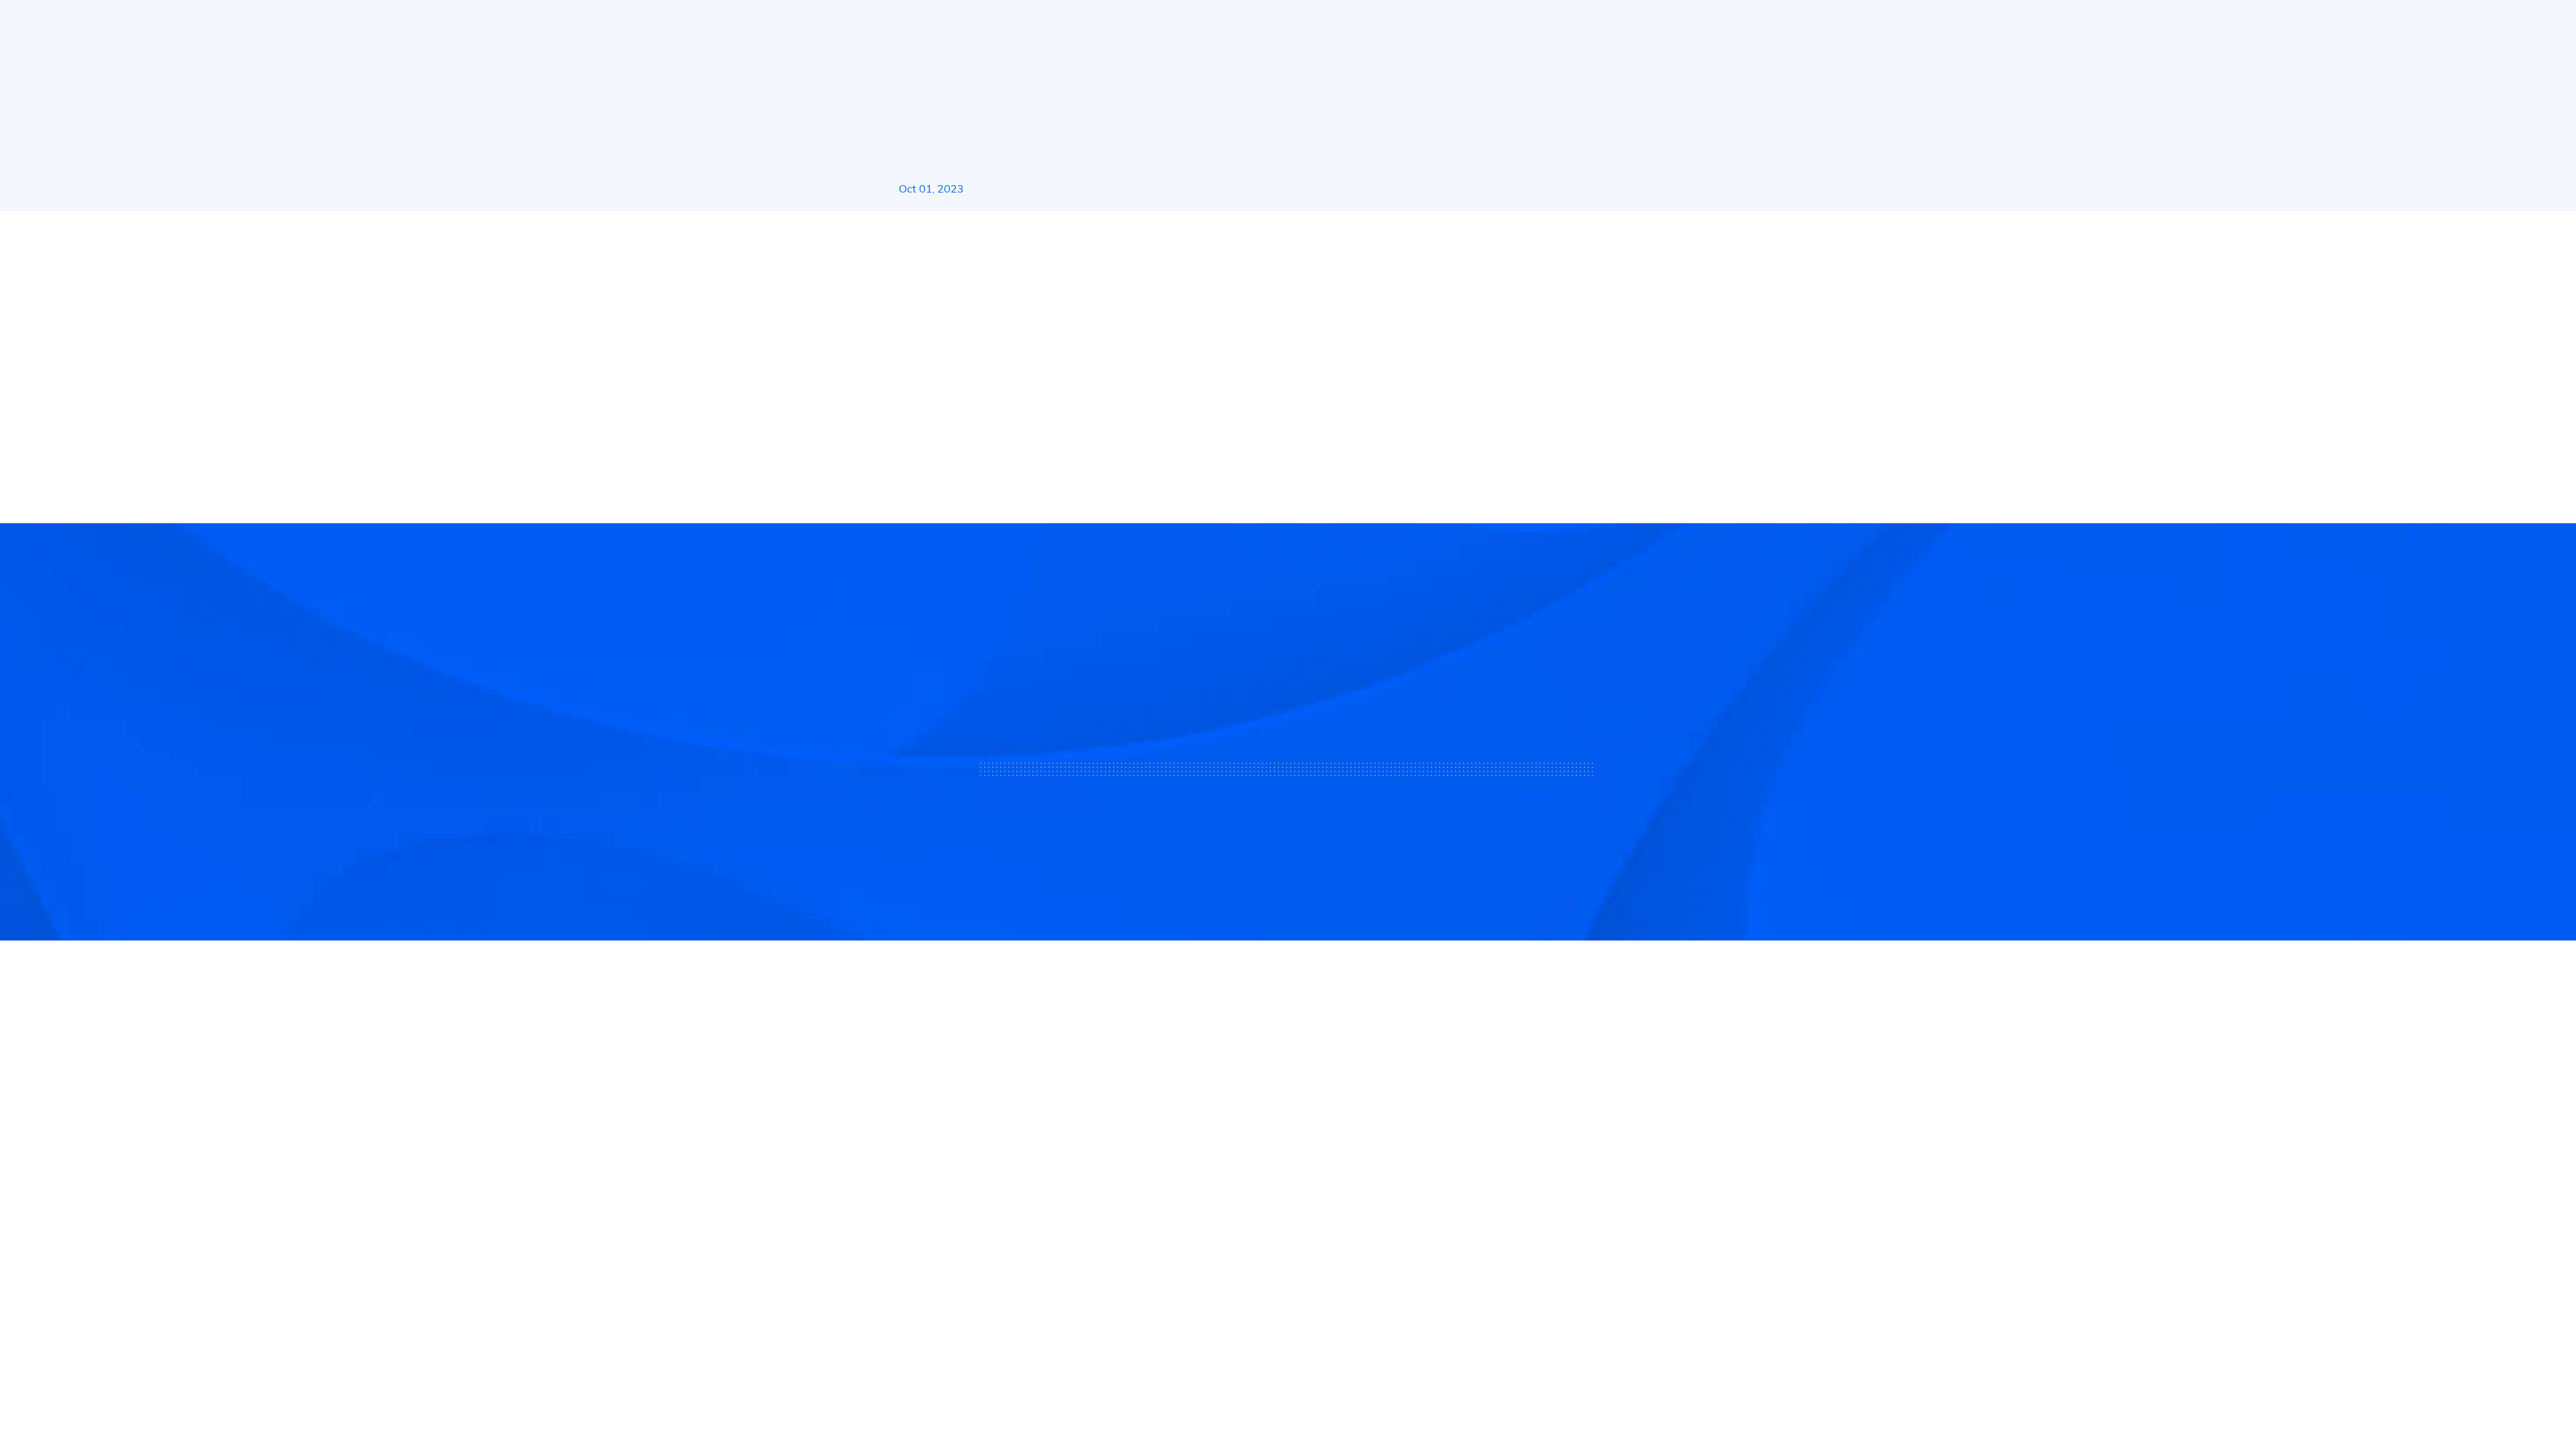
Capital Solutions (1204, 1159)
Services (1254, 26)
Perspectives (1395, 1224)
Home (912, 235)
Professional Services (1215, 1191)
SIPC (1030, 1202)
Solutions (1134, 26)
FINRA (1005, 1202)
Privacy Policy (1564, 1355)
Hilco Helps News (984, 235)
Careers (1382, 1191)
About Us (1044, 26)
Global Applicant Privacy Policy (1679, 1355)
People (1675, 26)
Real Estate (1360, 26)
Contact (1383, 1159)
